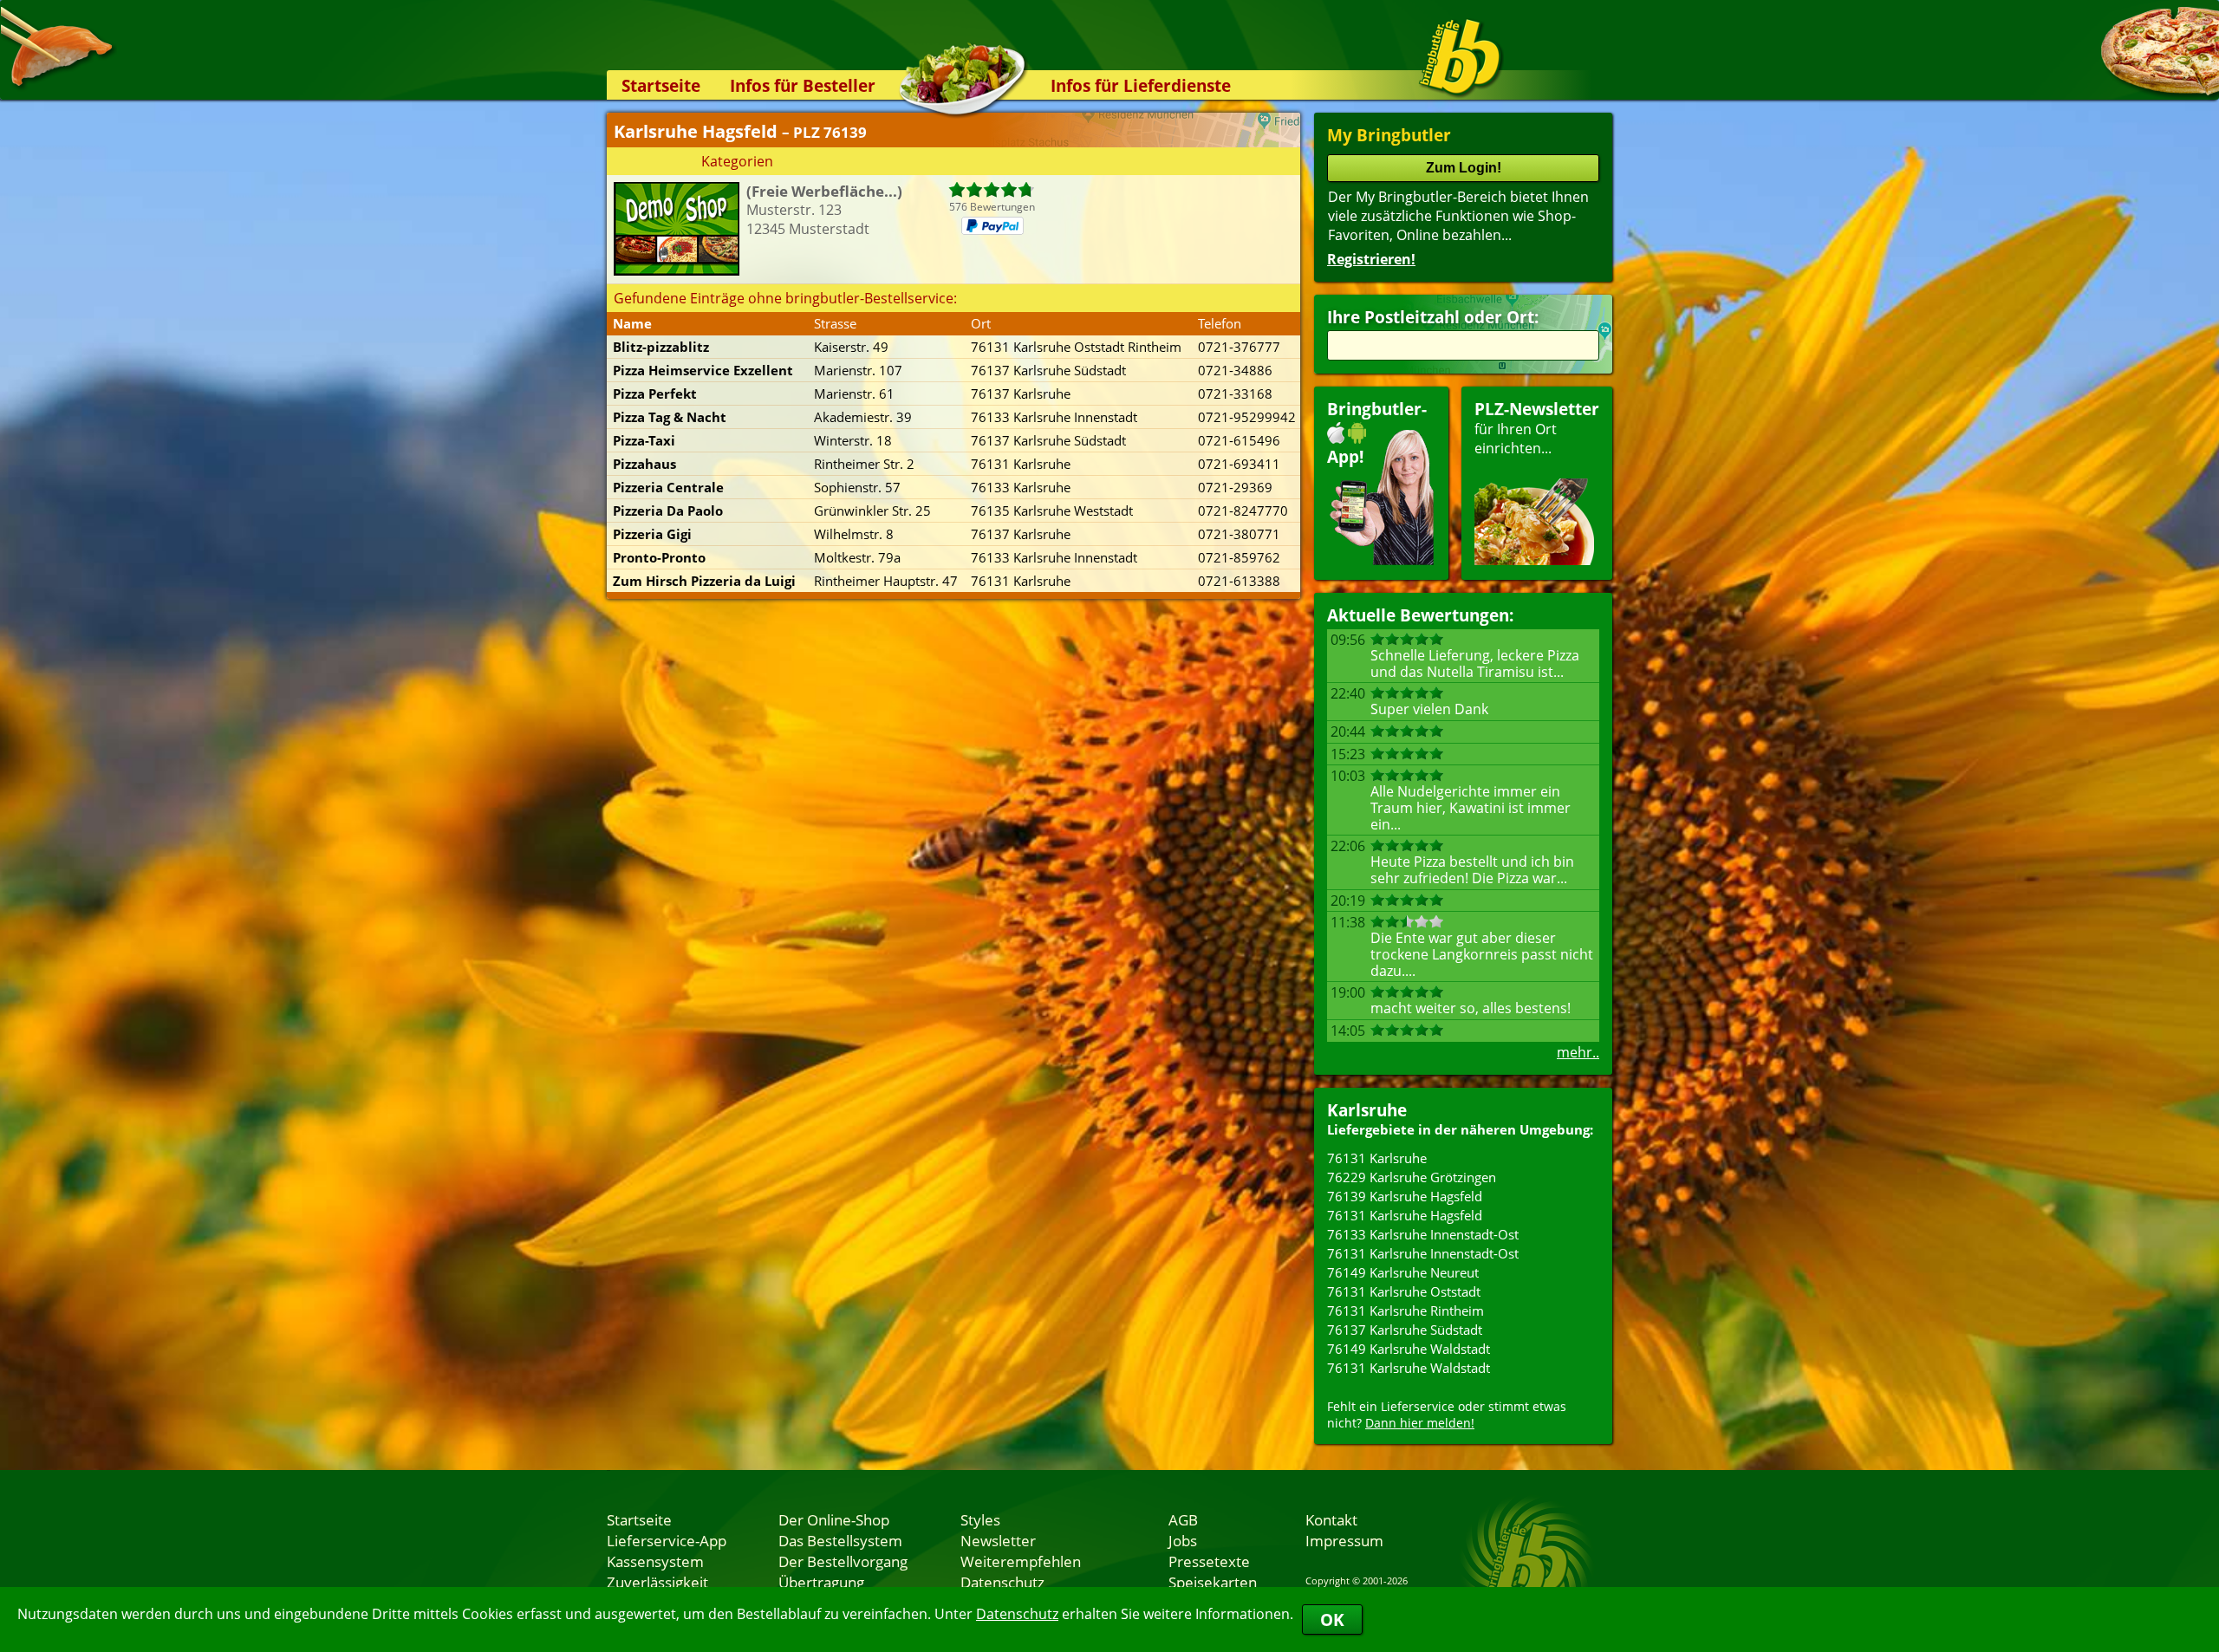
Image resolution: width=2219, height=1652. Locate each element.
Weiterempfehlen (1021, 1561)
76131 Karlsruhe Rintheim (1406, 1311)
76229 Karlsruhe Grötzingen (1412, 1177)
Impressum (1344, 1540)
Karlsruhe (1367, 1110)
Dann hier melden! (1420, 1423)
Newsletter (998, 1540)
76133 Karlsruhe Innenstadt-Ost (1423, 1234)
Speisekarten (1213, 1582)
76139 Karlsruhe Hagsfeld (1405, 1196)
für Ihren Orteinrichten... (1537, 428)
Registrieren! (1371, 259)
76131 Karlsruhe (1377, 1158)
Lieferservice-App (667, 1540)
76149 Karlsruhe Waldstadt (1409, 1349)
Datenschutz (1017, 1614)
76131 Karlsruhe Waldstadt (1409, 1368)
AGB (1183, 1519)
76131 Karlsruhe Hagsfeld (1405, 1215)
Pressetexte (1209, 1561)
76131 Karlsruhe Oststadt (1404, 1291)
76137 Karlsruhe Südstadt (1405, 1330)
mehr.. (1578, 1052)
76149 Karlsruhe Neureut (1403, 1272)
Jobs (1183, 1540)
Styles (980, 1519)
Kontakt (1331, 1519)
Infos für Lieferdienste (1141, 85)
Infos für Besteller (803, 85)
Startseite (661, 85)
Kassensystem (655, 1561)
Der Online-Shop (834, 1519)
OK (1332, 1619)
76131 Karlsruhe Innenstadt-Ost (1423, 1253)
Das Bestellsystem (840, 1540)
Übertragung (821, 1582)
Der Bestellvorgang (843, 1561)
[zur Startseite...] (1460, 57)
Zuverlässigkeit (657, 1582)
